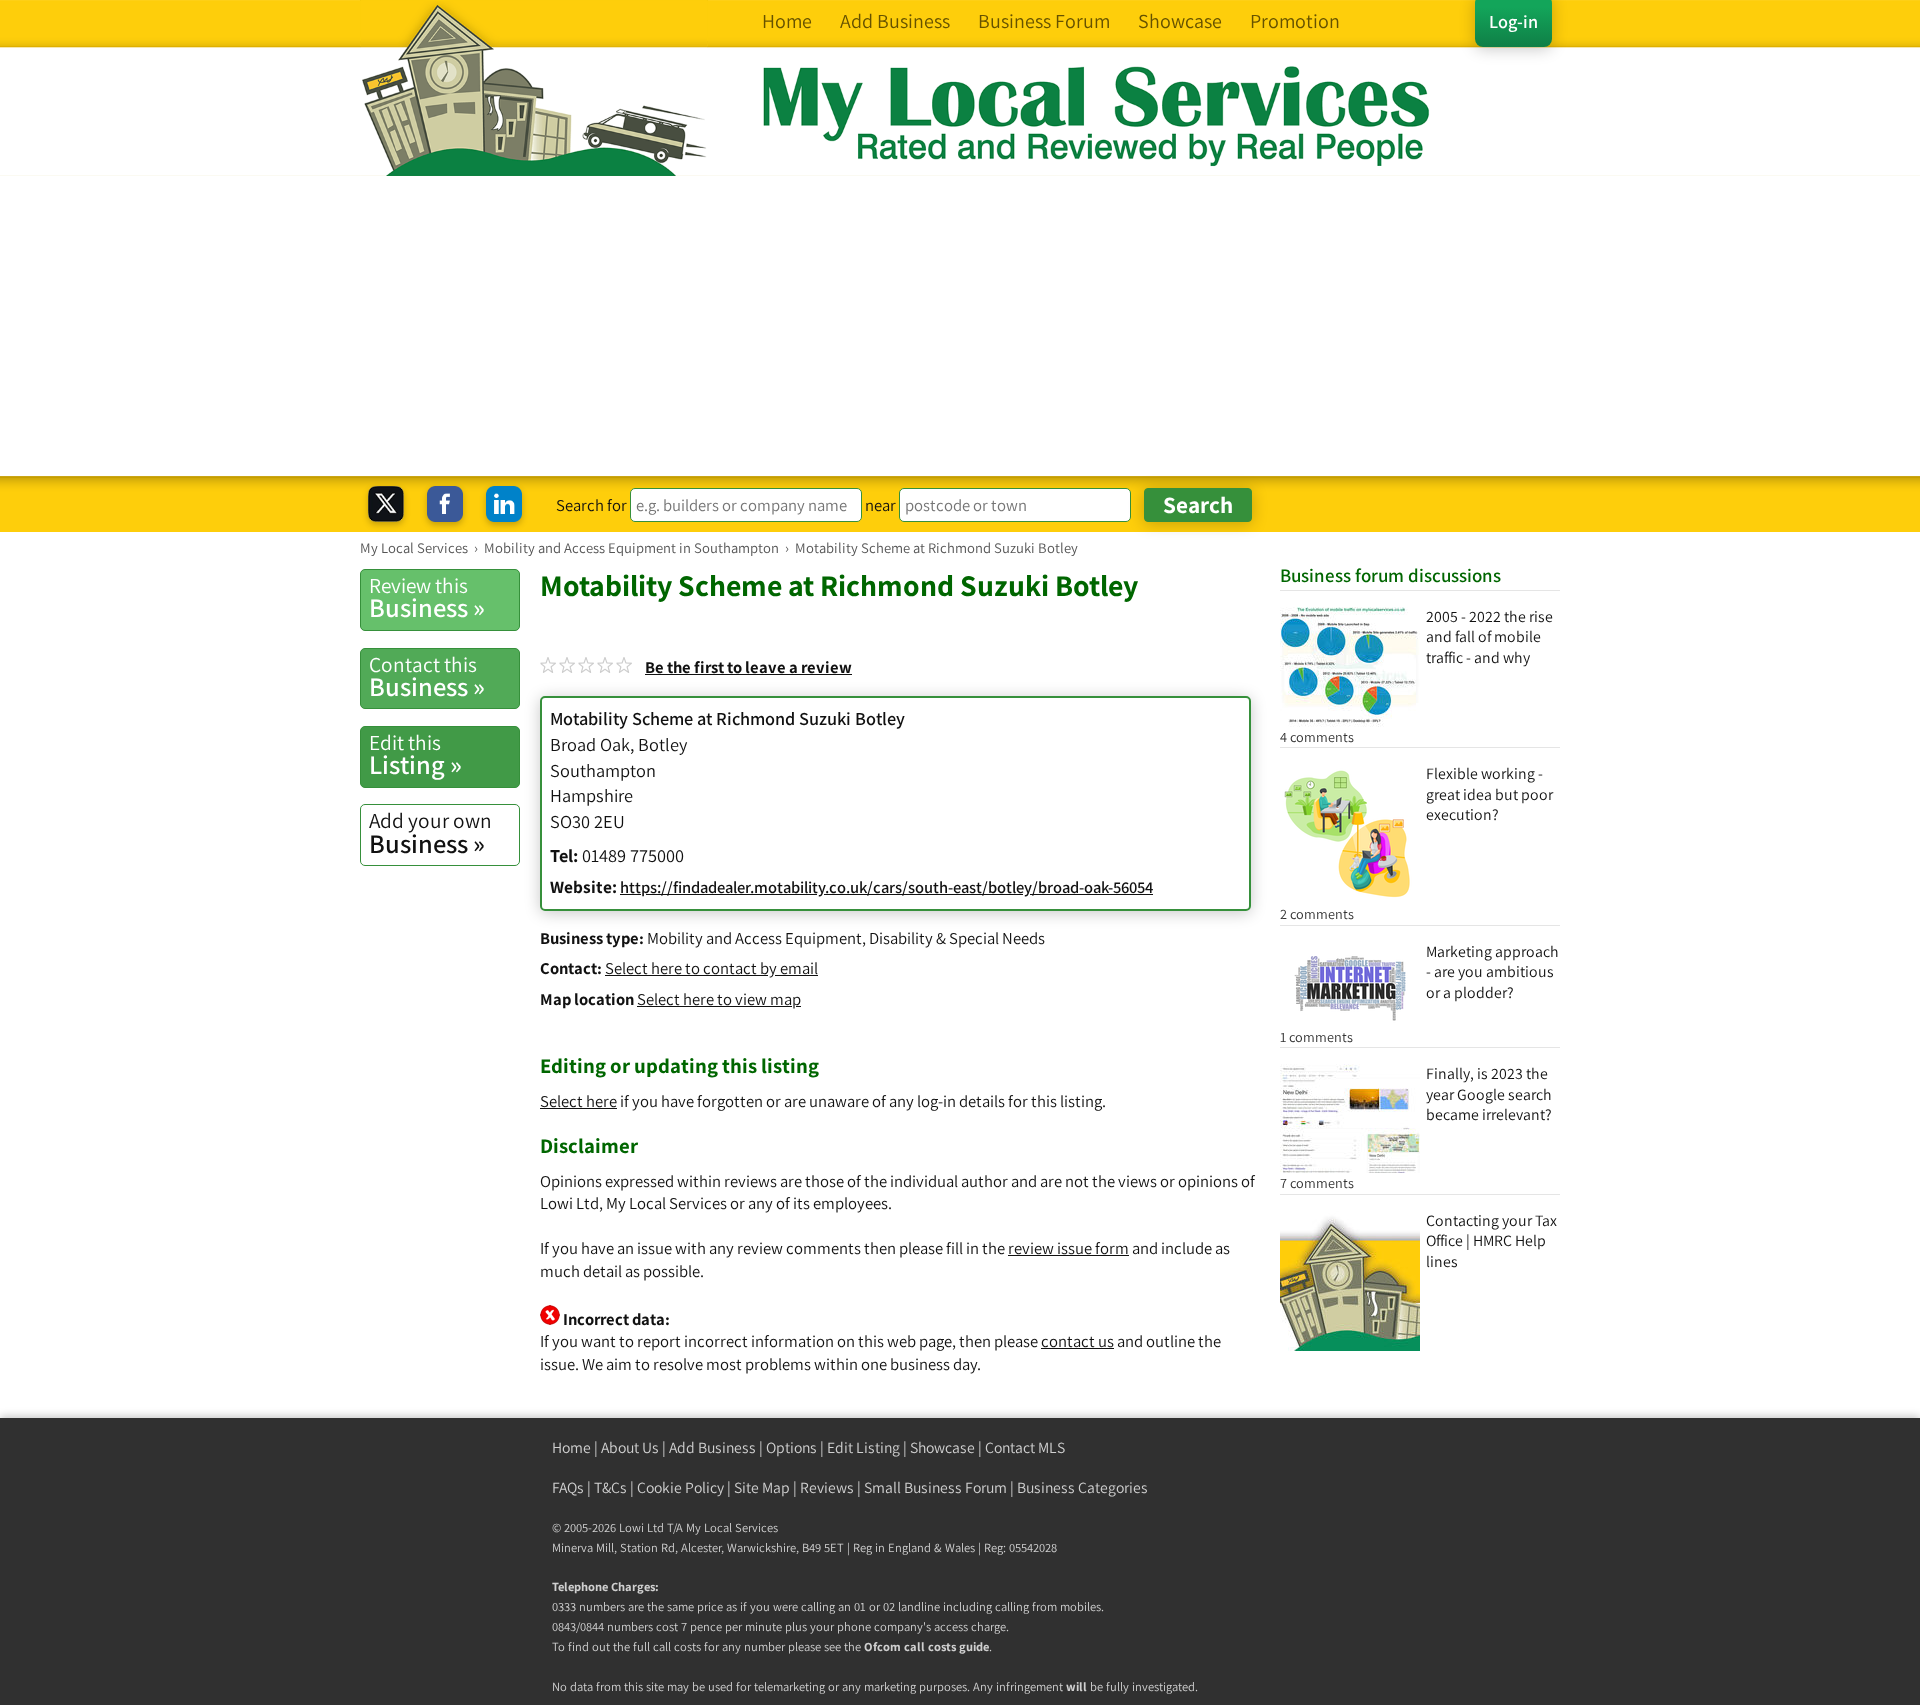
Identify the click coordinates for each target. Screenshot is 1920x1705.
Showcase (942, 1447)
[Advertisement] (960, 326)
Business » (427, 598)
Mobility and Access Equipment (754, 938)
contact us (1077, 1341)
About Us (630, 1447)
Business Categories (1082, 1487)
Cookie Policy (680, 1487)
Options (791, 1447)
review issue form (1068, 1248)
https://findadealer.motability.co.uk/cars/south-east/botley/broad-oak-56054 (886, 887)
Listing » (415, 755)
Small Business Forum (935, 1487)
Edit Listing (863, 1447)
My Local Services (732, 1527)
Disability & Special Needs (957, 938)
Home (571, 1447)
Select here (578, 1101)
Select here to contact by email (711, 968)
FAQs (568, 1487)
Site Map (762, 1487)
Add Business (712, 1447)
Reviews (827, 1487)
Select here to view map (719, 999)
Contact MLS (1025, 1447)
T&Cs (610, 1487)
